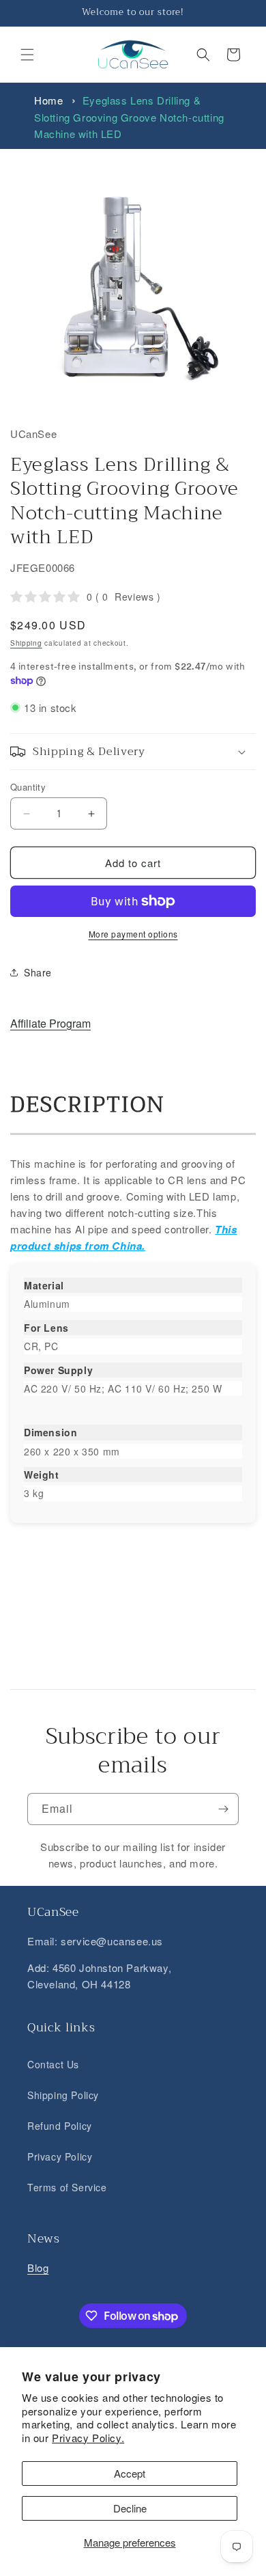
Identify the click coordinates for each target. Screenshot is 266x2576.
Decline (130, 2508)
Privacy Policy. (88, 2438)
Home (48, 100)
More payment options (133, 934)
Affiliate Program (50, 1023)
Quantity (28, 787)
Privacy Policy (60, 2156)
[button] (27, 55)
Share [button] (38, 972)
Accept (130, 2473)
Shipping (26, 643)
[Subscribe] (223, 1809)
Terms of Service (67, 2187)
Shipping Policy (63, 2095)
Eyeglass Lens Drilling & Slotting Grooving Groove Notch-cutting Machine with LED (129, 117)
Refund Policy (60, 2126)
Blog (38, 2267)
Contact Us (53, 2064)
